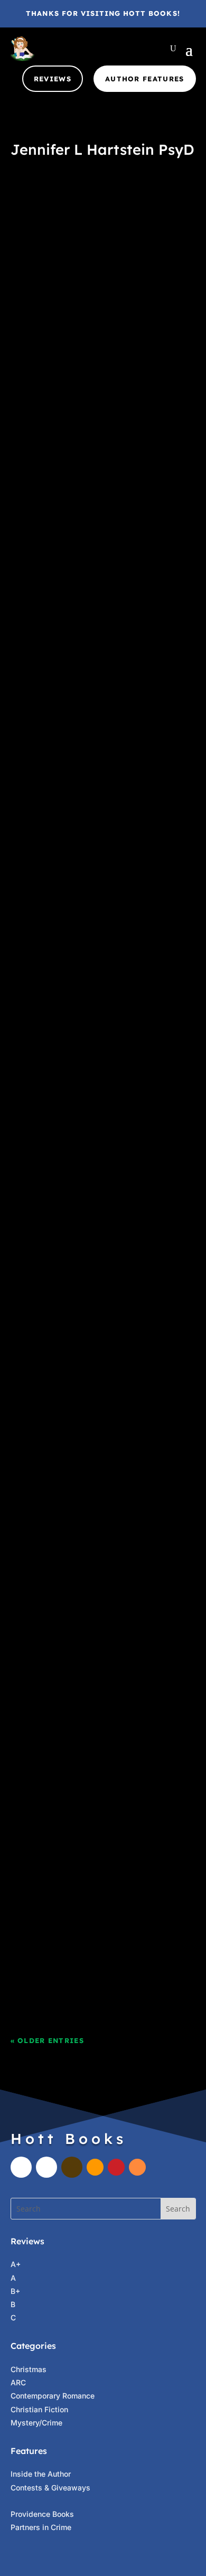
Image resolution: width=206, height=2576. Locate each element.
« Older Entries (48, 2040)
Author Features (145, 79)
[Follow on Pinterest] (116, 2167)
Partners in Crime (101, 245)
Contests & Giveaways (50, 2488)
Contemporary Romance (53, 2396)
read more (45, 355)
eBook (89, 232)
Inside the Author (41, 2474)
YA (91, 665)
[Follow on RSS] (137, 2167)
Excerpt (118, 232)
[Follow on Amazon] (95, 2167)
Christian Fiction (39, 2409)
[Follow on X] (46, 2167)
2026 (167, 218)
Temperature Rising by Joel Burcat (93, 410)
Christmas (29, 2369)
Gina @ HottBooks (64, 218)
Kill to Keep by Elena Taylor (78, 1655)
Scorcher (101, 1885)
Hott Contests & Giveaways (69, 868)
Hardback (95, 1681)
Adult (40, 232)
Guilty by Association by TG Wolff (92, 1846)
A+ (26, 652)
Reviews (53, 79)
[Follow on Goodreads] (72, 2167)
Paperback (83, 449)
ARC (18, 2382)
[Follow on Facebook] (21, 2167)
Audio (64, 232)
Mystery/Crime (36, 2423)
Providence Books (42, 2514)
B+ (15, 2291)
